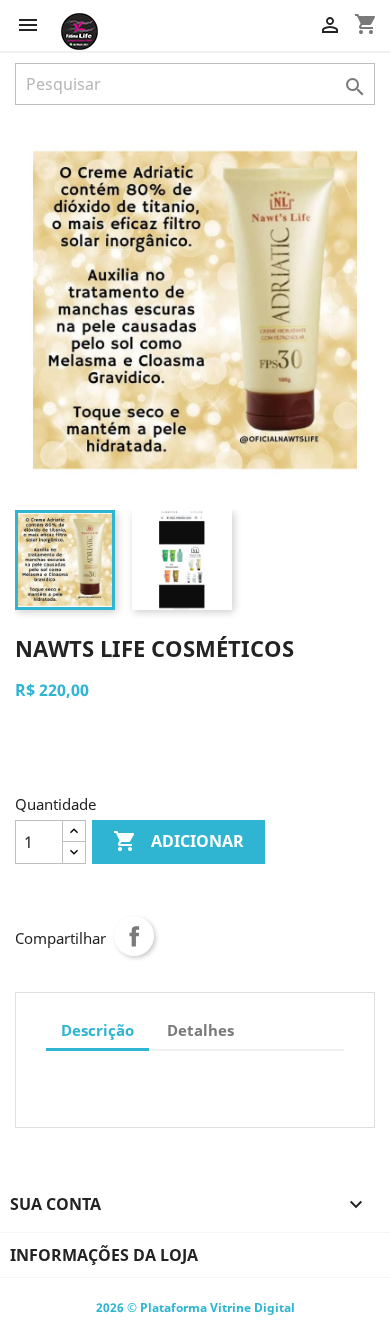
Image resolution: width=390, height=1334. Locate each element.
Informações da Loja (104, 1255)
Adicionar (178, 841)
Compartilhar (134, 936)
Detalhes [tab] (200, 1030)
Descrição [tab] (97, 1030)
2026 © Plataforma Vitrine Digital (195, 1307)
